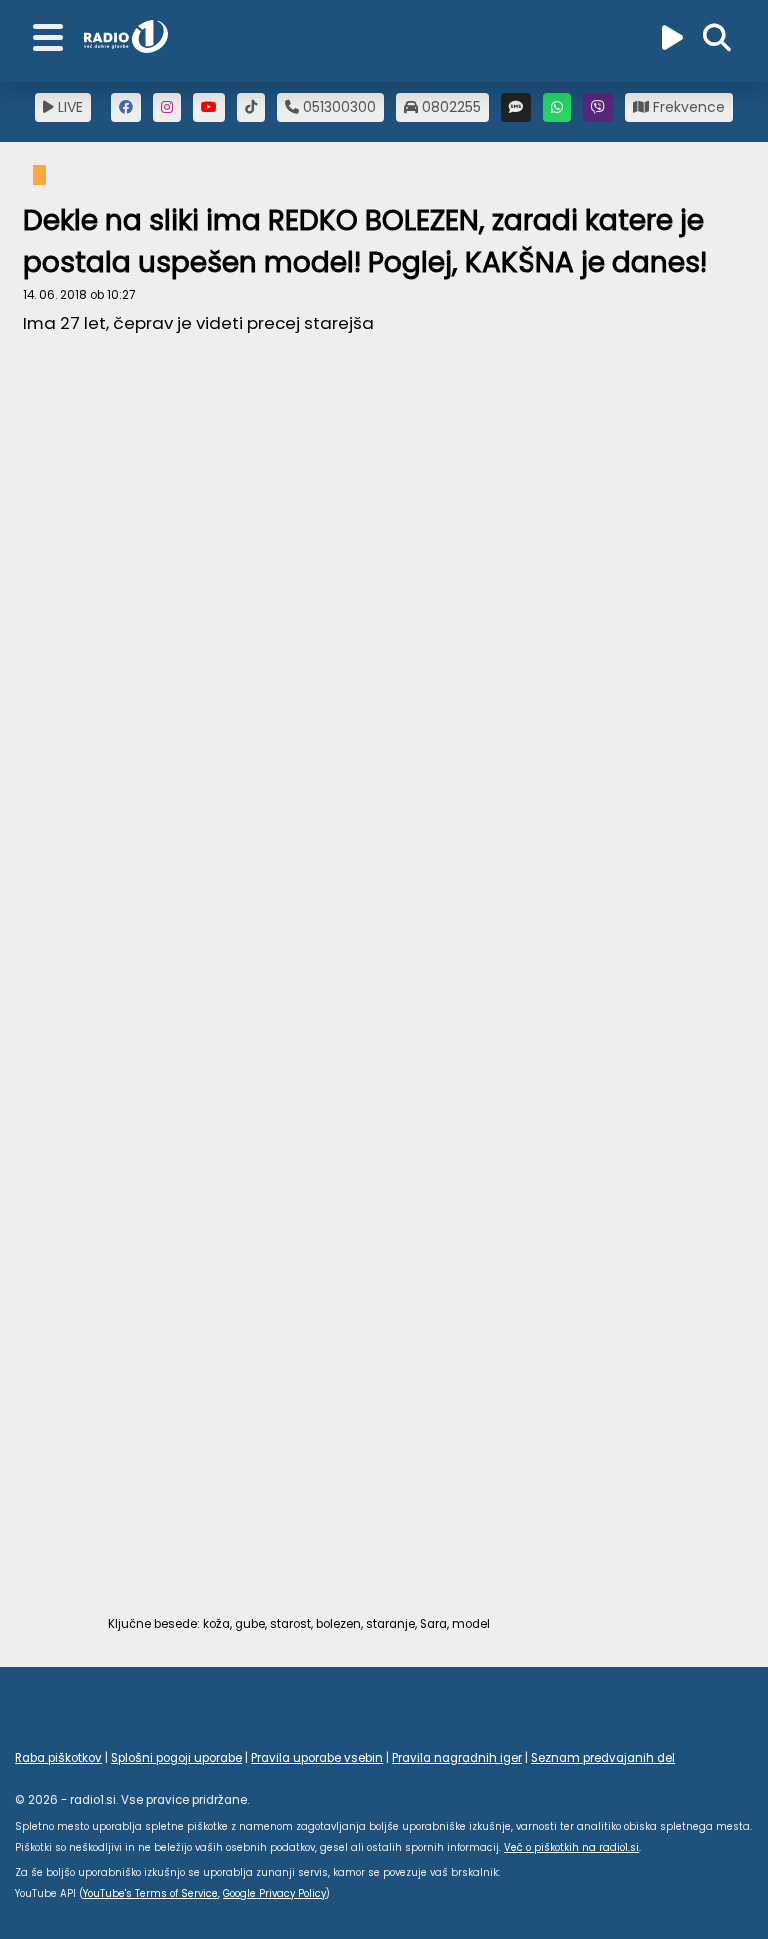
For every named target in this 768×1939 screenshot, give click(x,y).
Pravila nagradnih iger (457, 1758)
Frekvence (687, 107)
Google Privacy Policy (274, 1893)
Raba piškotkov (58, 1758)
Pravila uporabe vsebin (317, 1758)
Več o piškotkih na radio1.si (571, 1847)
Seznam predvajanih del (603, 1758)
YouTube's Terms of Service (150, 1893)
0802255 (449, 107)
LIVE (68, 107)
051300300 (337, 107)
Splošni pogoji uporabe (176, 1758)
